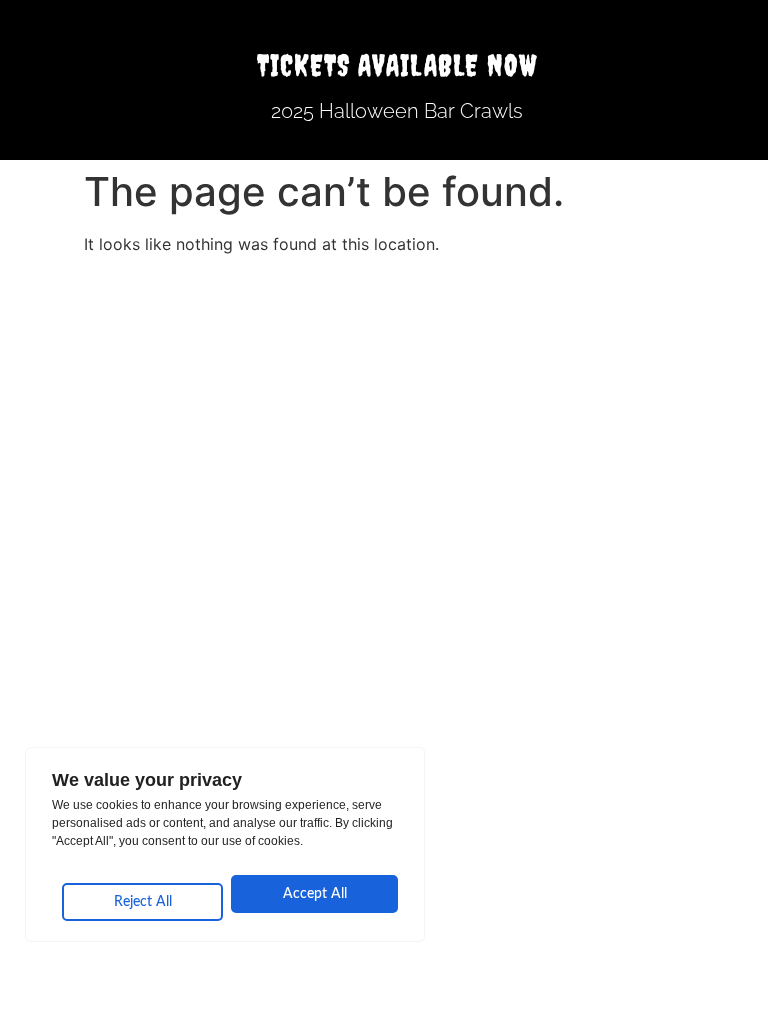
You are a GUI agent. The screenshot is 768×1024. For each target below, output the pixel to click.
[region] (225, 844)
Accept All (315, 894)
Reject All (143, 902)
